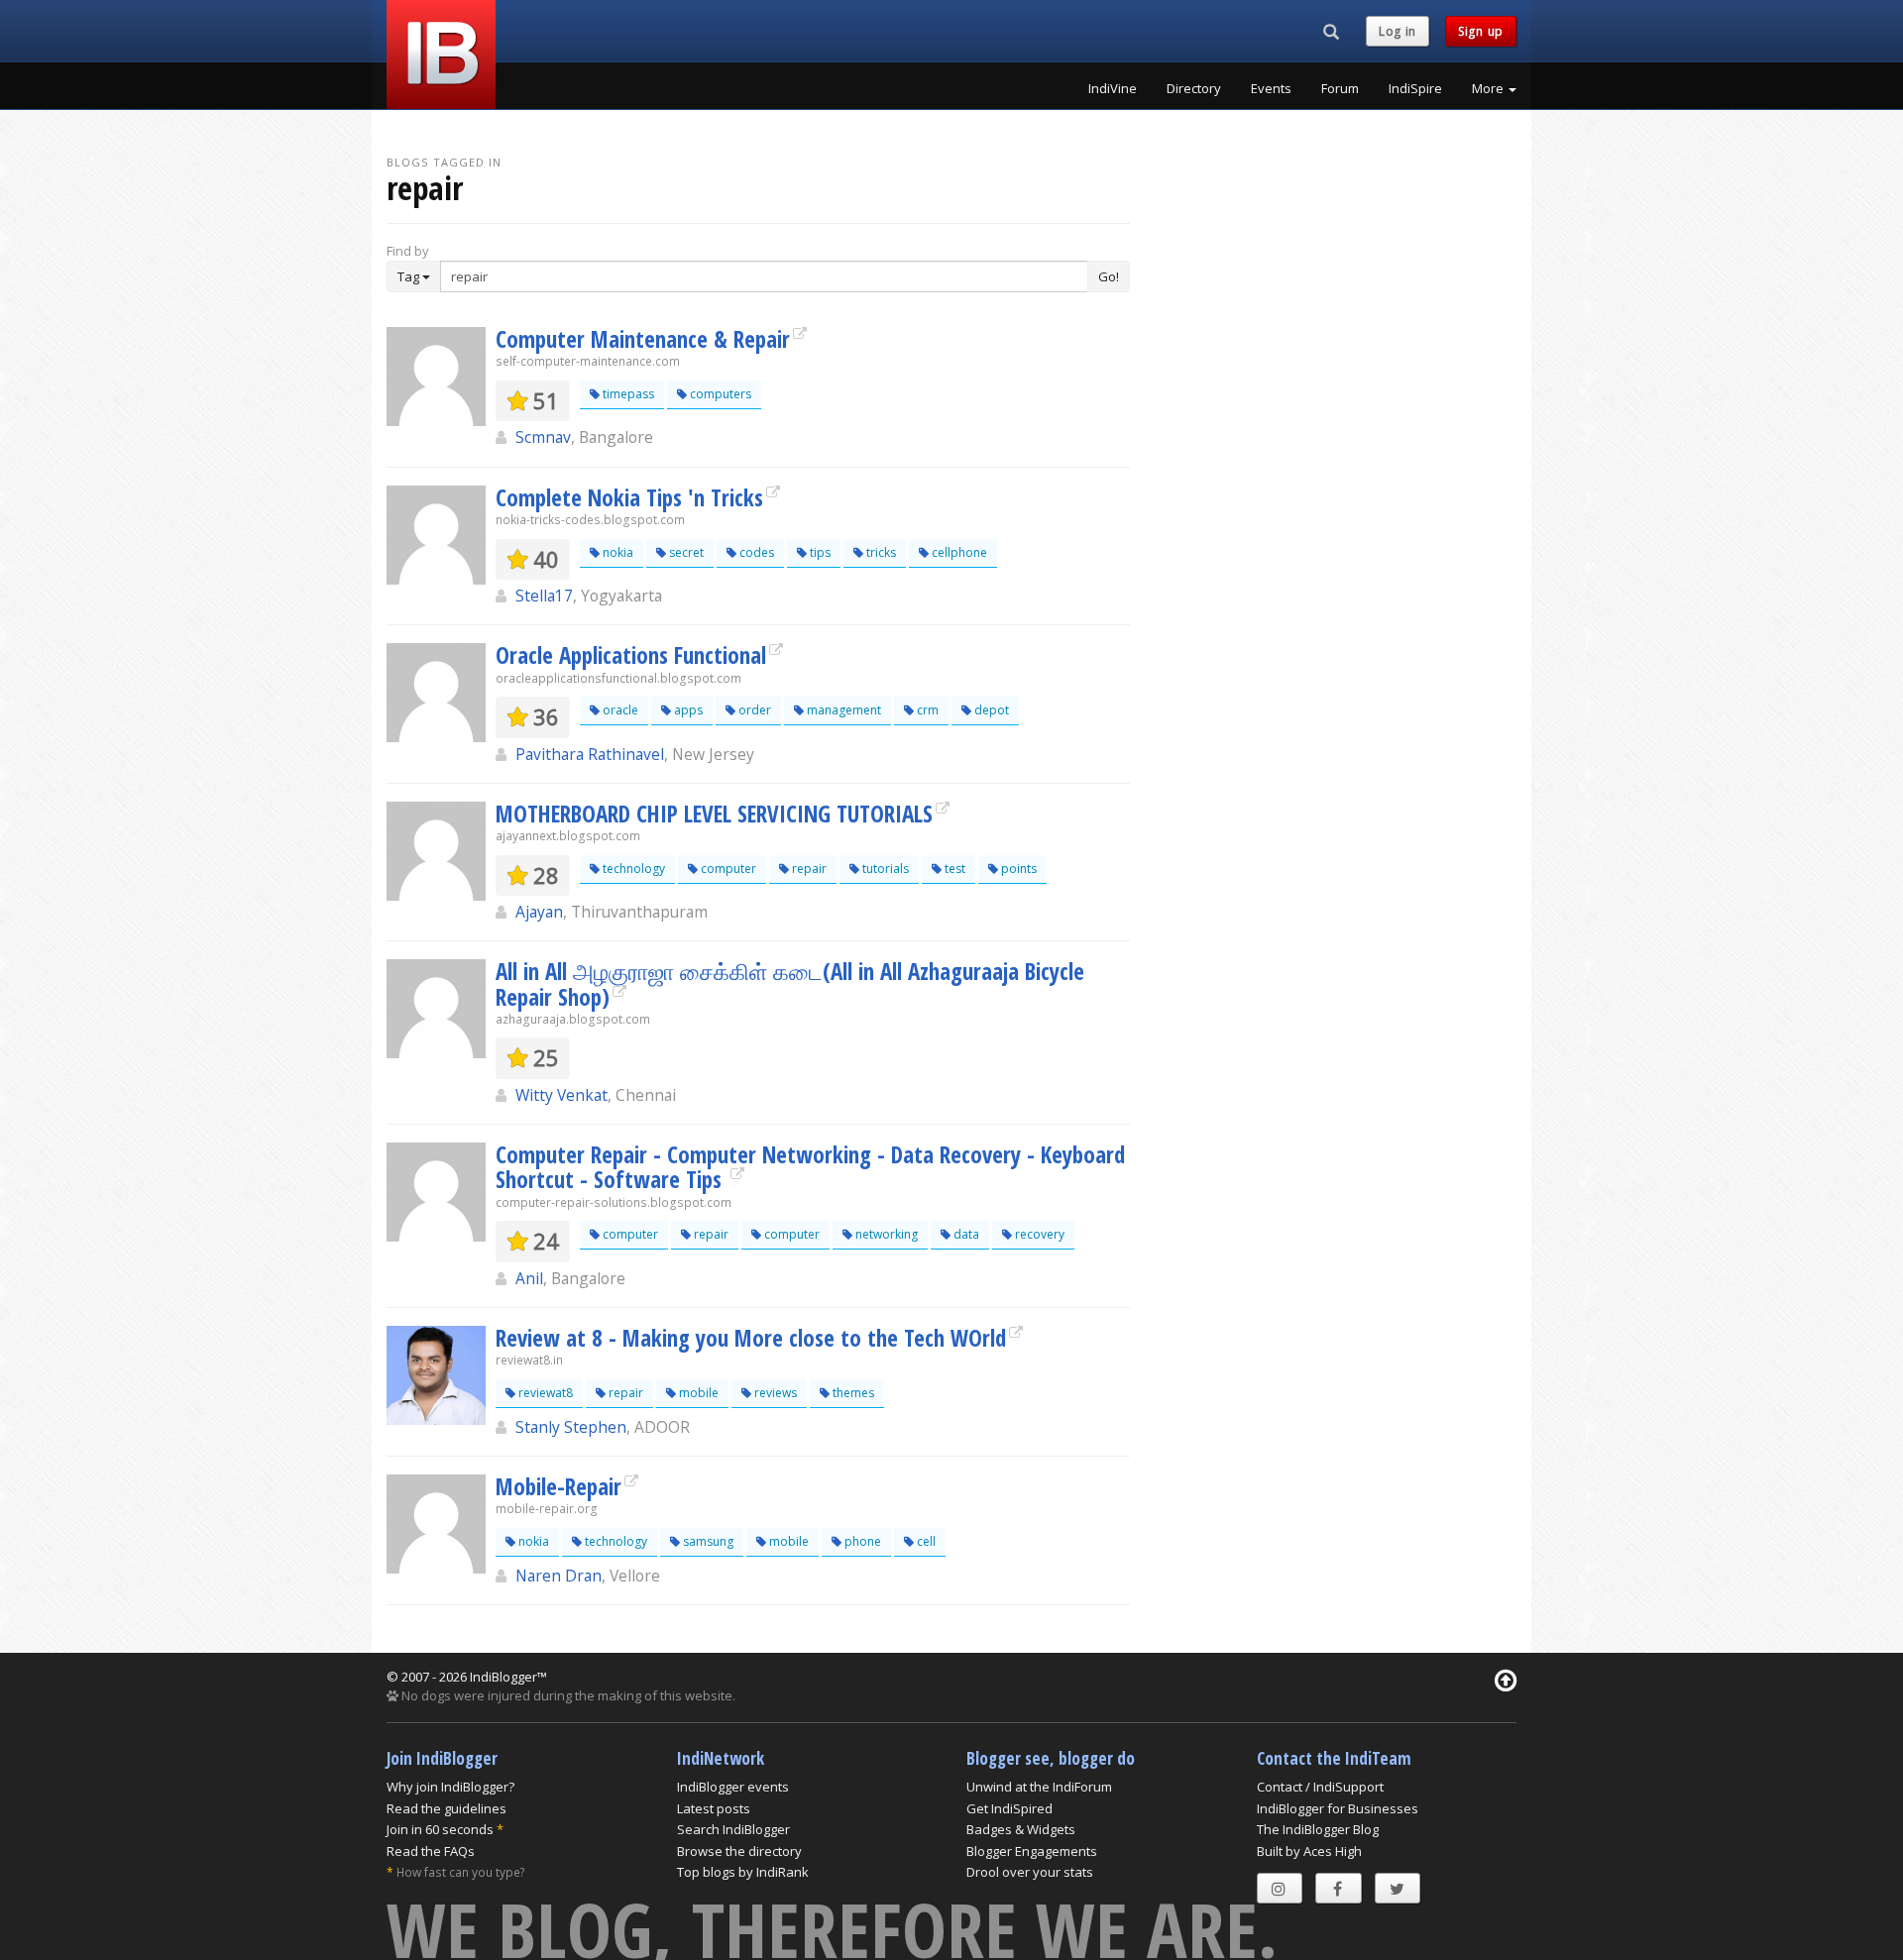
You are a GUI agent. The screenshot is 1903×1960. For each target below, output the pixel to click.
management (842, 710)
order (753, 710)
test (953, 869)
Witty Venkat (561, 1095)
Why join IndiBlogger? (450, 1787)
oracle (619, 710)
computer (727, 869)
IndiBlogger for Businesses (1338, 1808)
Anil (529, 1278)
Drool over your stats (1030, 1872)
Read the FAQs (431, 1851)
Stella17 (544, 596)
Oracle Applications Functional (631, 655)
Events (1271, 88)
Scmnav (543, 437)
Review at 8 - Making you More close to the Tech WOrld (751, 1338)
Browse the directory (739, 1851)
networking (885, 1234)
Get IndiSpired (1009, 1808)
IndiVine (1113, 88)
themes (852, 1393)
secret (685, 552)
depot (990, 710)
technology (632, 869)
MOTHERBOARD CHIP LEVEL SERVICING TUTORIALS (714, 814)
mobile (697, 1393)
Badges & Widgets (1021, 1829)
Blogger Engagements (1032, 1851)
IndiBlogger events (733, 1787)
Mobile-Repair (559, 1486)
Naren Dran (559, 1576)
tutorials (884, 869)
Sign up (1481, 31)
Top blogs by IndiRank (743, 1872)
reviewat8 (544, 1393)
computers (719, 394)
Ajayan (539, 912)
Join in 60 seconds (440, 1829)
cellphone (958, 552)
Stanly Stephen (571, 1427)
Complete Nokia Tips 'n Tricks (629, 497)
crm (926, 710)
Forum (1340, 88)
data (965, 1234)
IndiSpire (1415, 88)
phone (861, 1541)
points (1017, 869)
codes (755, 552)
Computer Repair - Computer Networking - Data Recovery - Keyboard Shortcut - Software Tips (810, 1167)
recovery (1038, 1234)
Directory (1194, 88)
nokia (616, 552)
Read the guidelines (447, 1808)
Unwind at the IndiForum (1039, 1787)
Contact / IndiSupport (1320, 1787)
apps (687, 710)
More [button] (1489, 88)
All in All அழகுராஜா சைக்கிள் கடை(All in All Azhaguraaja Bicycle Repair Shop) (790, 983)
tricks (880, 552)
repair (808, 869)
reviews (774, 1393)
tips (819, 552)
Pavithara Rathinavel (590, 754)
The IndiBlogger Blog (1318, 1829)
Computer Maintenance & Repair (643, 339)
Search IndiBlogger (733, 1829)
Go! (1109, 276)
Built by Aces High (1309, 1851)
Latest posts (714, 1808)
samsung (707, 1541)
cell (925, 1541)
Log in (1398, 31)
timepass (627, 394)
